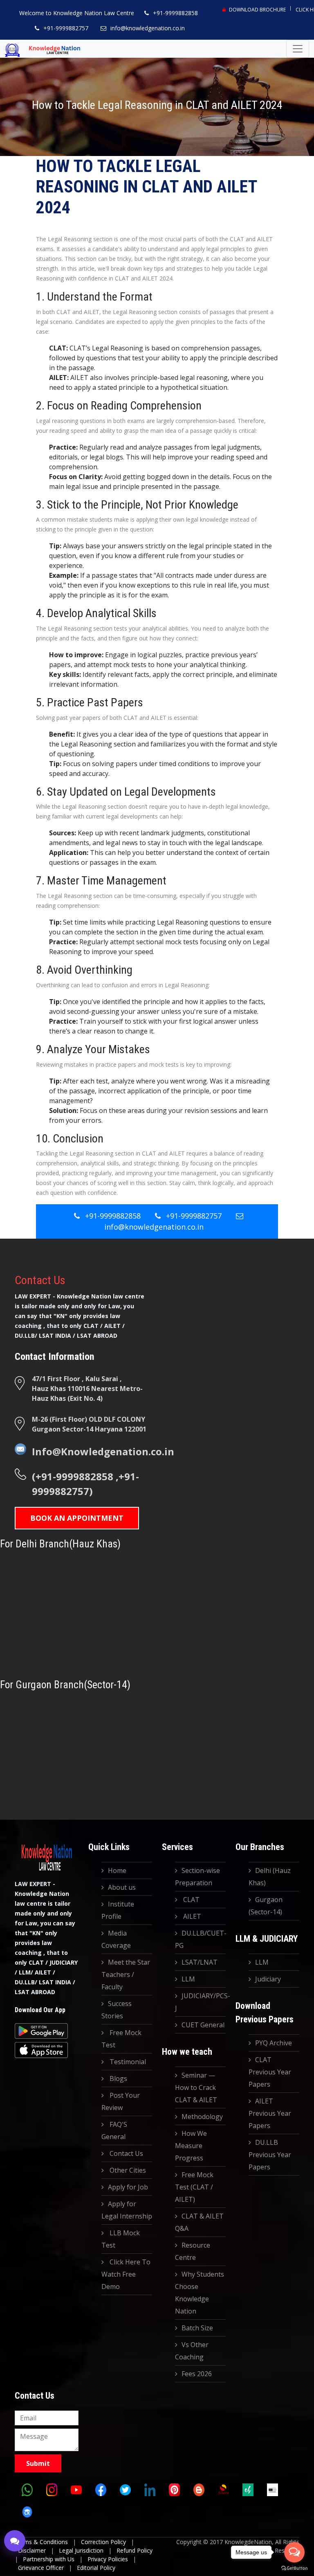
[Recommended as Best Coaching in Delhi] (272, 2490)
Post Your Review (121, 2101)
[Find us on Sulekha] (223, 2490)
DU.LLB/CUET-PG (200, 1939)
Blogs (118, 2078)
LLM (188, 1979)
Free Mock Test (121, 2039)
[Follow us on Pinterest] (174, 2490)
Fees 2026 (197, 2374)
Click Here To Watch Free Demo (126, 2274)
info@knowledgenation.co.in (148, 28)
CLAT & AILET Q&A (199, 2222)
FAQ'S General (114, 2130)
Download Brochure (257, 10)
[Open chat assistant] (15, 2541)
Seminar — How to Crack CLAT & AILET (196, 2087)
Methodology (202, 2117)
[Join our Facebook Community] (101, 2490)
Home (117, 1870)
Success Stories (117, 2010)
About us (122, 1887)
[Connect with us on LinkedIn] (150, 2490)
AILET (191, 1916)
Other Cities (127, 2170)
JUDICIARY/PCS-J (200, 2002)
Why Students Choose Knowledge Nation (200, 2293)
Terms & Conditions (41, 2542)
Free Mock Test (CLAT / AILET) (194, 2187)
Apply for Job (128, 2187)
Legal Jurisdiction (81, 2550)
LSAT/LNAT (200, 1962)
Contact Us (126, 2153)
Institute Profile (118, 1910)
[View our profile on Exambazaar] (248, 2490)
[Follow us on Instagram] (52, 2490)
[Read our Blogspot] (199, 2490)
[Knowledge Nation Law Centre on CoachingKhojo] (27, 2512)
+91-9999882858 (175, 13)
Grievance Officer (41, 2568)
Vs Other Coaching (192, 2351)
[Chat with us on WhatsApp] (27, 2490)
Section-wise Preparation (197, 1877)
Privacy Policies (108, 2559)
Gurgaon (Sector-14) (266, 1906)
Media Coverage (116, 1939)
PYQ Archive (274, 2043)
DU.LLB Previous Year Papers (270, 2155)
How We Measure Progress (191, 2146)
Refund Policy (135, 2550)
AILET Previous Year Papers (270, 2113)
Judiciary (268, 1979)
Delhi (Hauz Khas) (270, 1877)
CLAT (191, 1900)
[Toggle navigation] (298, 49)
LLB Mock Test (121, 2239)
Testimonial (127, 2062)
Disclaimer (32, 2550)
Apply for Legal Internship (127, 2210)
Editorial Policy (96, 2568)
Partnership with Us (49, 2559)
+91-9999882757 (66, 28)
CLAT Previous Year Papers (270, 2072)
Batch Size (197, 2328)
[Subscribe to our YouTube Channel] (76, 2490)
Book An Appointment (77, 1518)
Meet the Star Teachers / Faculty (126, 1974)
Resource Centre (193, 2251)
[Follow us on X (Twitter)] (125, 2490)
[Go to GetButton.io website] (294, 2568)
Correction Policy (103, 2542)
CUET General (203, 2025)
